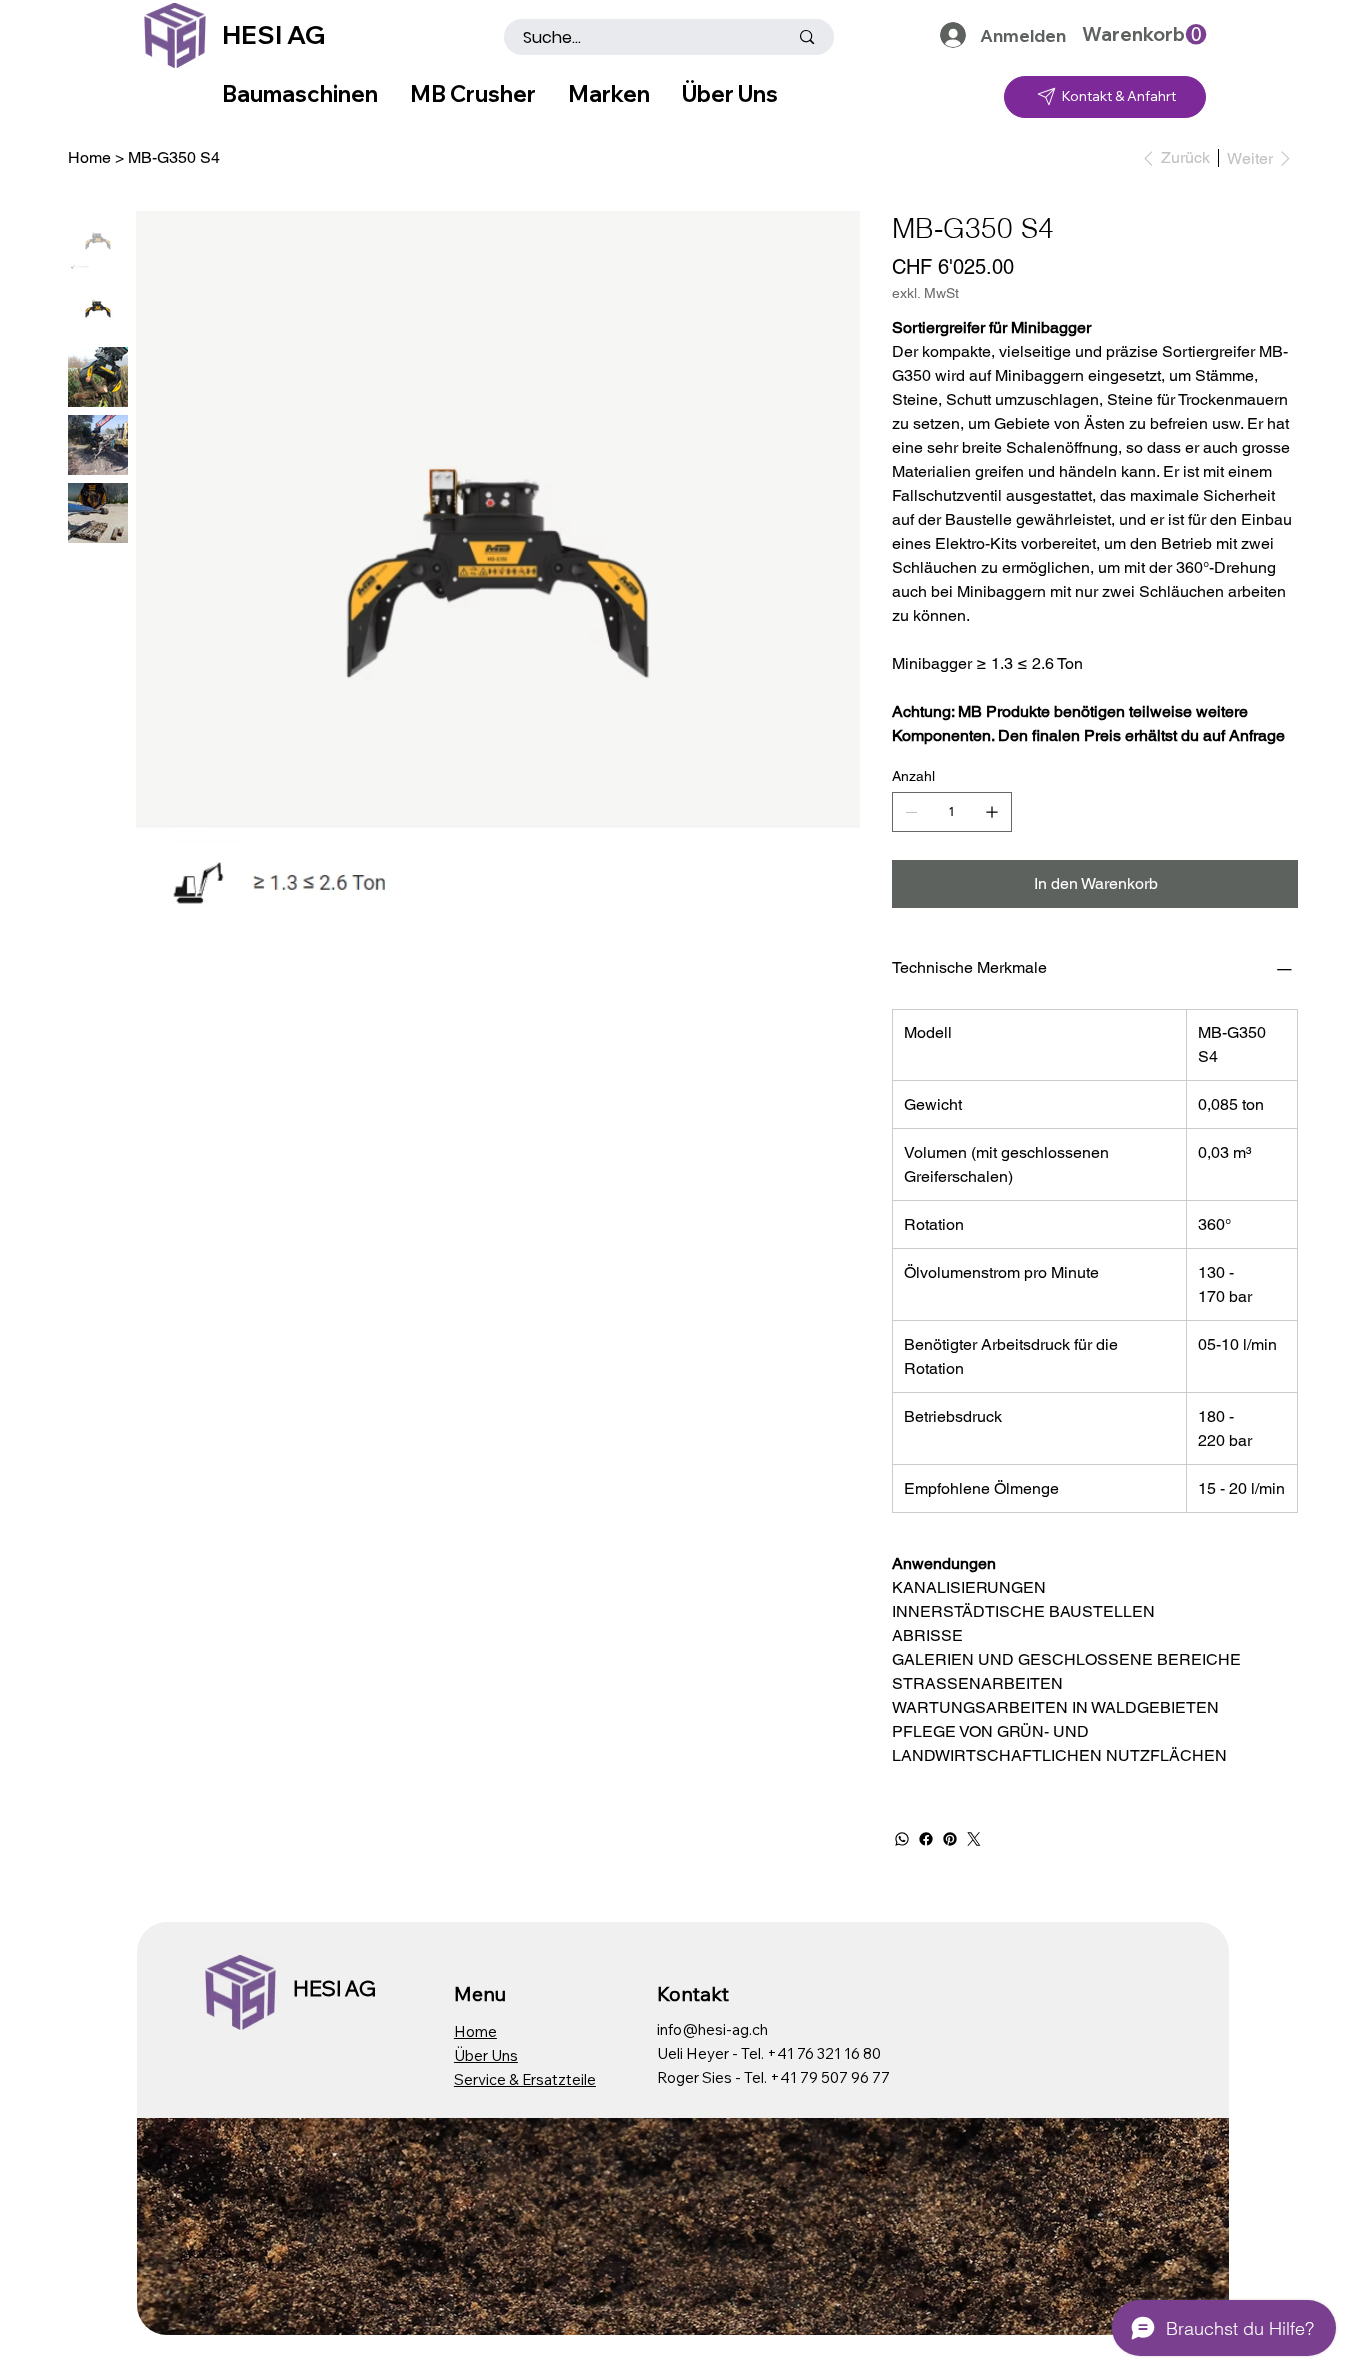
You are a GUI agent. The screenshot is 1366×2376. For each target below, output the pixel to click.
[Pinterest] (950, 1839)
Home (475, 2031)
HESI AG (273, 34)
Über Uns (486, 2055)
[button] (1144, 35)
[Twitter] (974, 1839)
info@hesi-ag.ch (712, 2029)
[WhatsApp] (902, 1839)
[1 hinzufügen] (992, 812)
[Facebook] (926, 1839)
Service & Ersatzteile (525, 2079)
